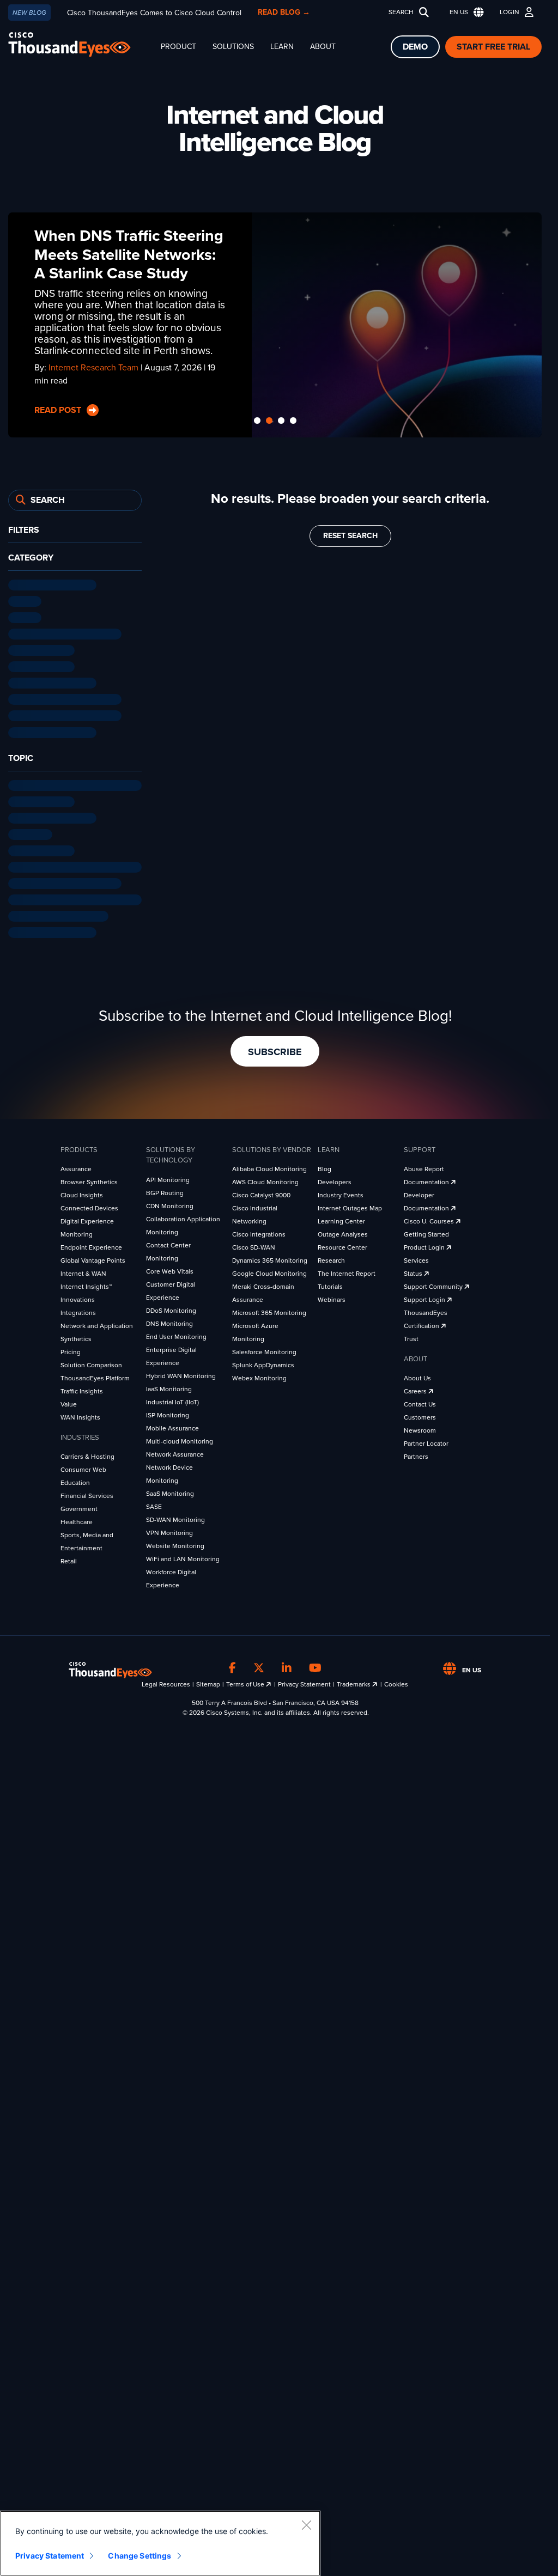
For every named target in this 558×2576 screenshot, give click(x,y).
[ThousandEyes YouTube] (315, 1665)
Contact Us (420, 1401)
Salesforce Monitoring (264, 1349)
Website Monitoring (175, 1542)
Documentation (427, 1179)
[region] (160, 2543)
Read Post (59, 410)
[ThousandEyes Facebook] (232, 1665)
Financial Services (87, 1493)
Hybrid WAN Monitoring (181, 1372)
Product (178, 47)
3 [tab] (281, 418)
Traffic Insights (82, 1388)
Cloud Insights (82, 1192)
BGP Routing (165, 1189)
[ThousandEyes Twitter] (259, 1665)
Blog (325, 1166)
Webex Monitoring (259, 1375)
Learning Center (341, 1218)
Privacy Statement (304, 1680)
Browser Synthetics (89, 1179)
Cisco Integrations (259, 1231)
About (323, 47)
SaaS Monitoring (170, 1490)
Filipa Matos (71, 380)
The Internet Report (347, 1270)
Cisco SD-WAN (254, 1244)
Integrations (78, 1310)
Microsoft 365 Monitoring (269, 1310)
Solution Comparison (91, 1362)
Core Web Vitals (170, 1268)
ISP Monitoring (168, 1411)
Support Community (434, 1283)
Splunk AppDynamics (263, 1362)
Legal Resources (166, 1680)
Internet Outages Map (350, 1205)
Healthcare (77, 1519)
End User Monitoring (176, 1333)
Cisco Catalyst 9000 (261, 1192)
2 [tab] (269, 418)
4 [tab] (293, 418)
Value (69, 1401)
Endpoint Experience (91, 1244)
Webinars (332, 1296)
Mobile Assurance (172, 1424)
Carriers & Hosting (87, 1453)
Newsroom (420, 1427)
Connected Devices (89, 1205)
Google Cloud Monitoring (269, 1270)
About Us (417, 1375)
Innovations (78, 1296)
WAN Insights (80, 1414)
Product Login (425, 1244)
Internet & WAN (83, 1270)
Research (331, 1257)
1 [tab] (257, 418)
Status (414, 1270)
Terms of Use (246, 1680)
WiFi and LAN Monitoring (183, 1555)
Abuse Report (424, 1166)
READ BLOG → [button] (284, 12)
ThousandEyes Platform (95, 1375)
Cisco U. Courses (430, 1218)
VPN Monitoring (169, 1529)
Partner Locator (426, 1440)
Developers (335, 1179)
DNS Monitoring (169, 1320)
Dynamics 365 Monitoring (270, 1257)
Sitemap (208, 1680)
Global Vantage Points (93, 1257)
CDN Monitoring (170, 1202)
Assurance (76, 1166)
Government (79, 1506)
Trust (411, 1336)
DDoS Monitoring (171, 1307)
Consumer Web (83, 1466)
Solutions (233, 47)
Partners (416, 1453)
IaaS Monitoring (169, 1385)
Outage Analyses (343, 1231)
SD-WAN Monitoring (175, 1516)
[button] (464, 12)
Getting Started (426, 1231)
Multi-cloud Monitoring (180, 1438)
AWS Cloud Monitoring (265, 1179)
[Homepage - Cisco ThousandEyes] (80, 44)
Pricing (71, 1349)
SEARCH (401, 12)
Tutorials (330, 1283)
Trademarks (354, 1680)
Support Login (425, 1296)
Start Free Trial (493, 47)
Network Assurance (175, 1451)
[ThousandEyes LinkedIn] (287, 1665)
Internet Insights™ (86, 1283)
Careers (416, 1388)
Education (75, 1479)
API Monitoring (168, 1176)
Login (510, 12)
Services (416, 1257)
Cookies (396, 1680)
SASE (154, 1503)
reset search (350, 532)
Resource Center (342, 1244)
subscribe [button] (275, 1049)
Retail (69, 1558)
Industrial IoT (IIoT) (172, 1398)
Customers (420, 1414)
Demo (415, 47)
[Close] (306, 2525)
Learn (282, 47)
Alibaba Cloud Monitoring (269, 1166)
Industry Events (341, 1192)
